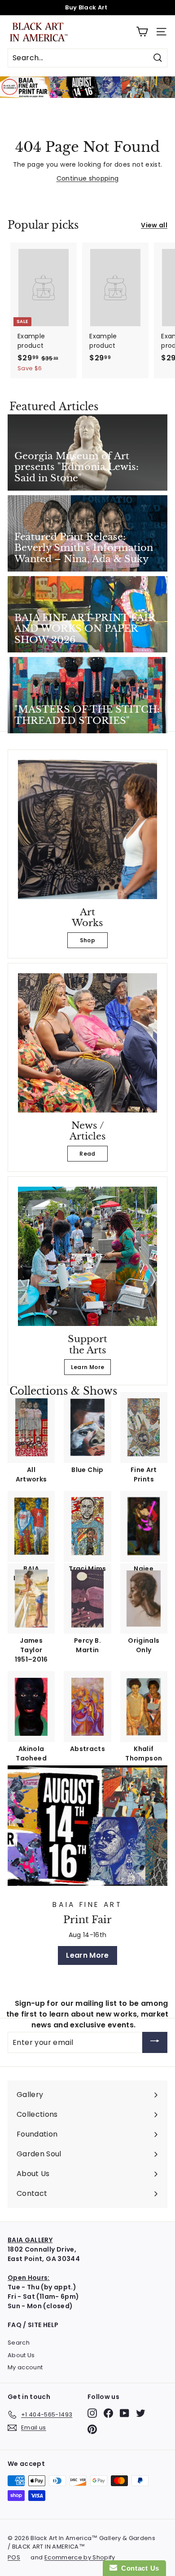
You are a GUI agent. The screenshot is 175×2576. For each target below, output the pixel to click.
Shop (87, 940)
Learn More (88, 1367)
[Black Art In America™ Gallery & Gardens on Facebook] (108, 2413)
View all (154, 225)
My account (25, 2367)
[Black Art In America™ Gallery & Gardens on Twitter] (141, 2413)
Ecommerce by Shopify (80, 2557)
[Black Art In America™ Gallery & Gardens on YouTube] (125, 2413)
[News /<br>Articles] (87, 1043)
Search (19, 2343)
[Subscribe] (155, 2042)
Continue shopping (88, 178)
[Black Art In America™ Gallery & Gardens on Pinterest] (92, 2429)
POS (14, 2557)
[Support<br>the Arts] (87, 1256)
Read (87, 1154)
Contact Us (138, 2568)
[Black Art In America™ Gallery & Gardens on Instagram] (92, 2413)
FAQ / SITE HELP (33, 2325)
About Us (21, 2355)
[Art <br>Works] (87, 829)
